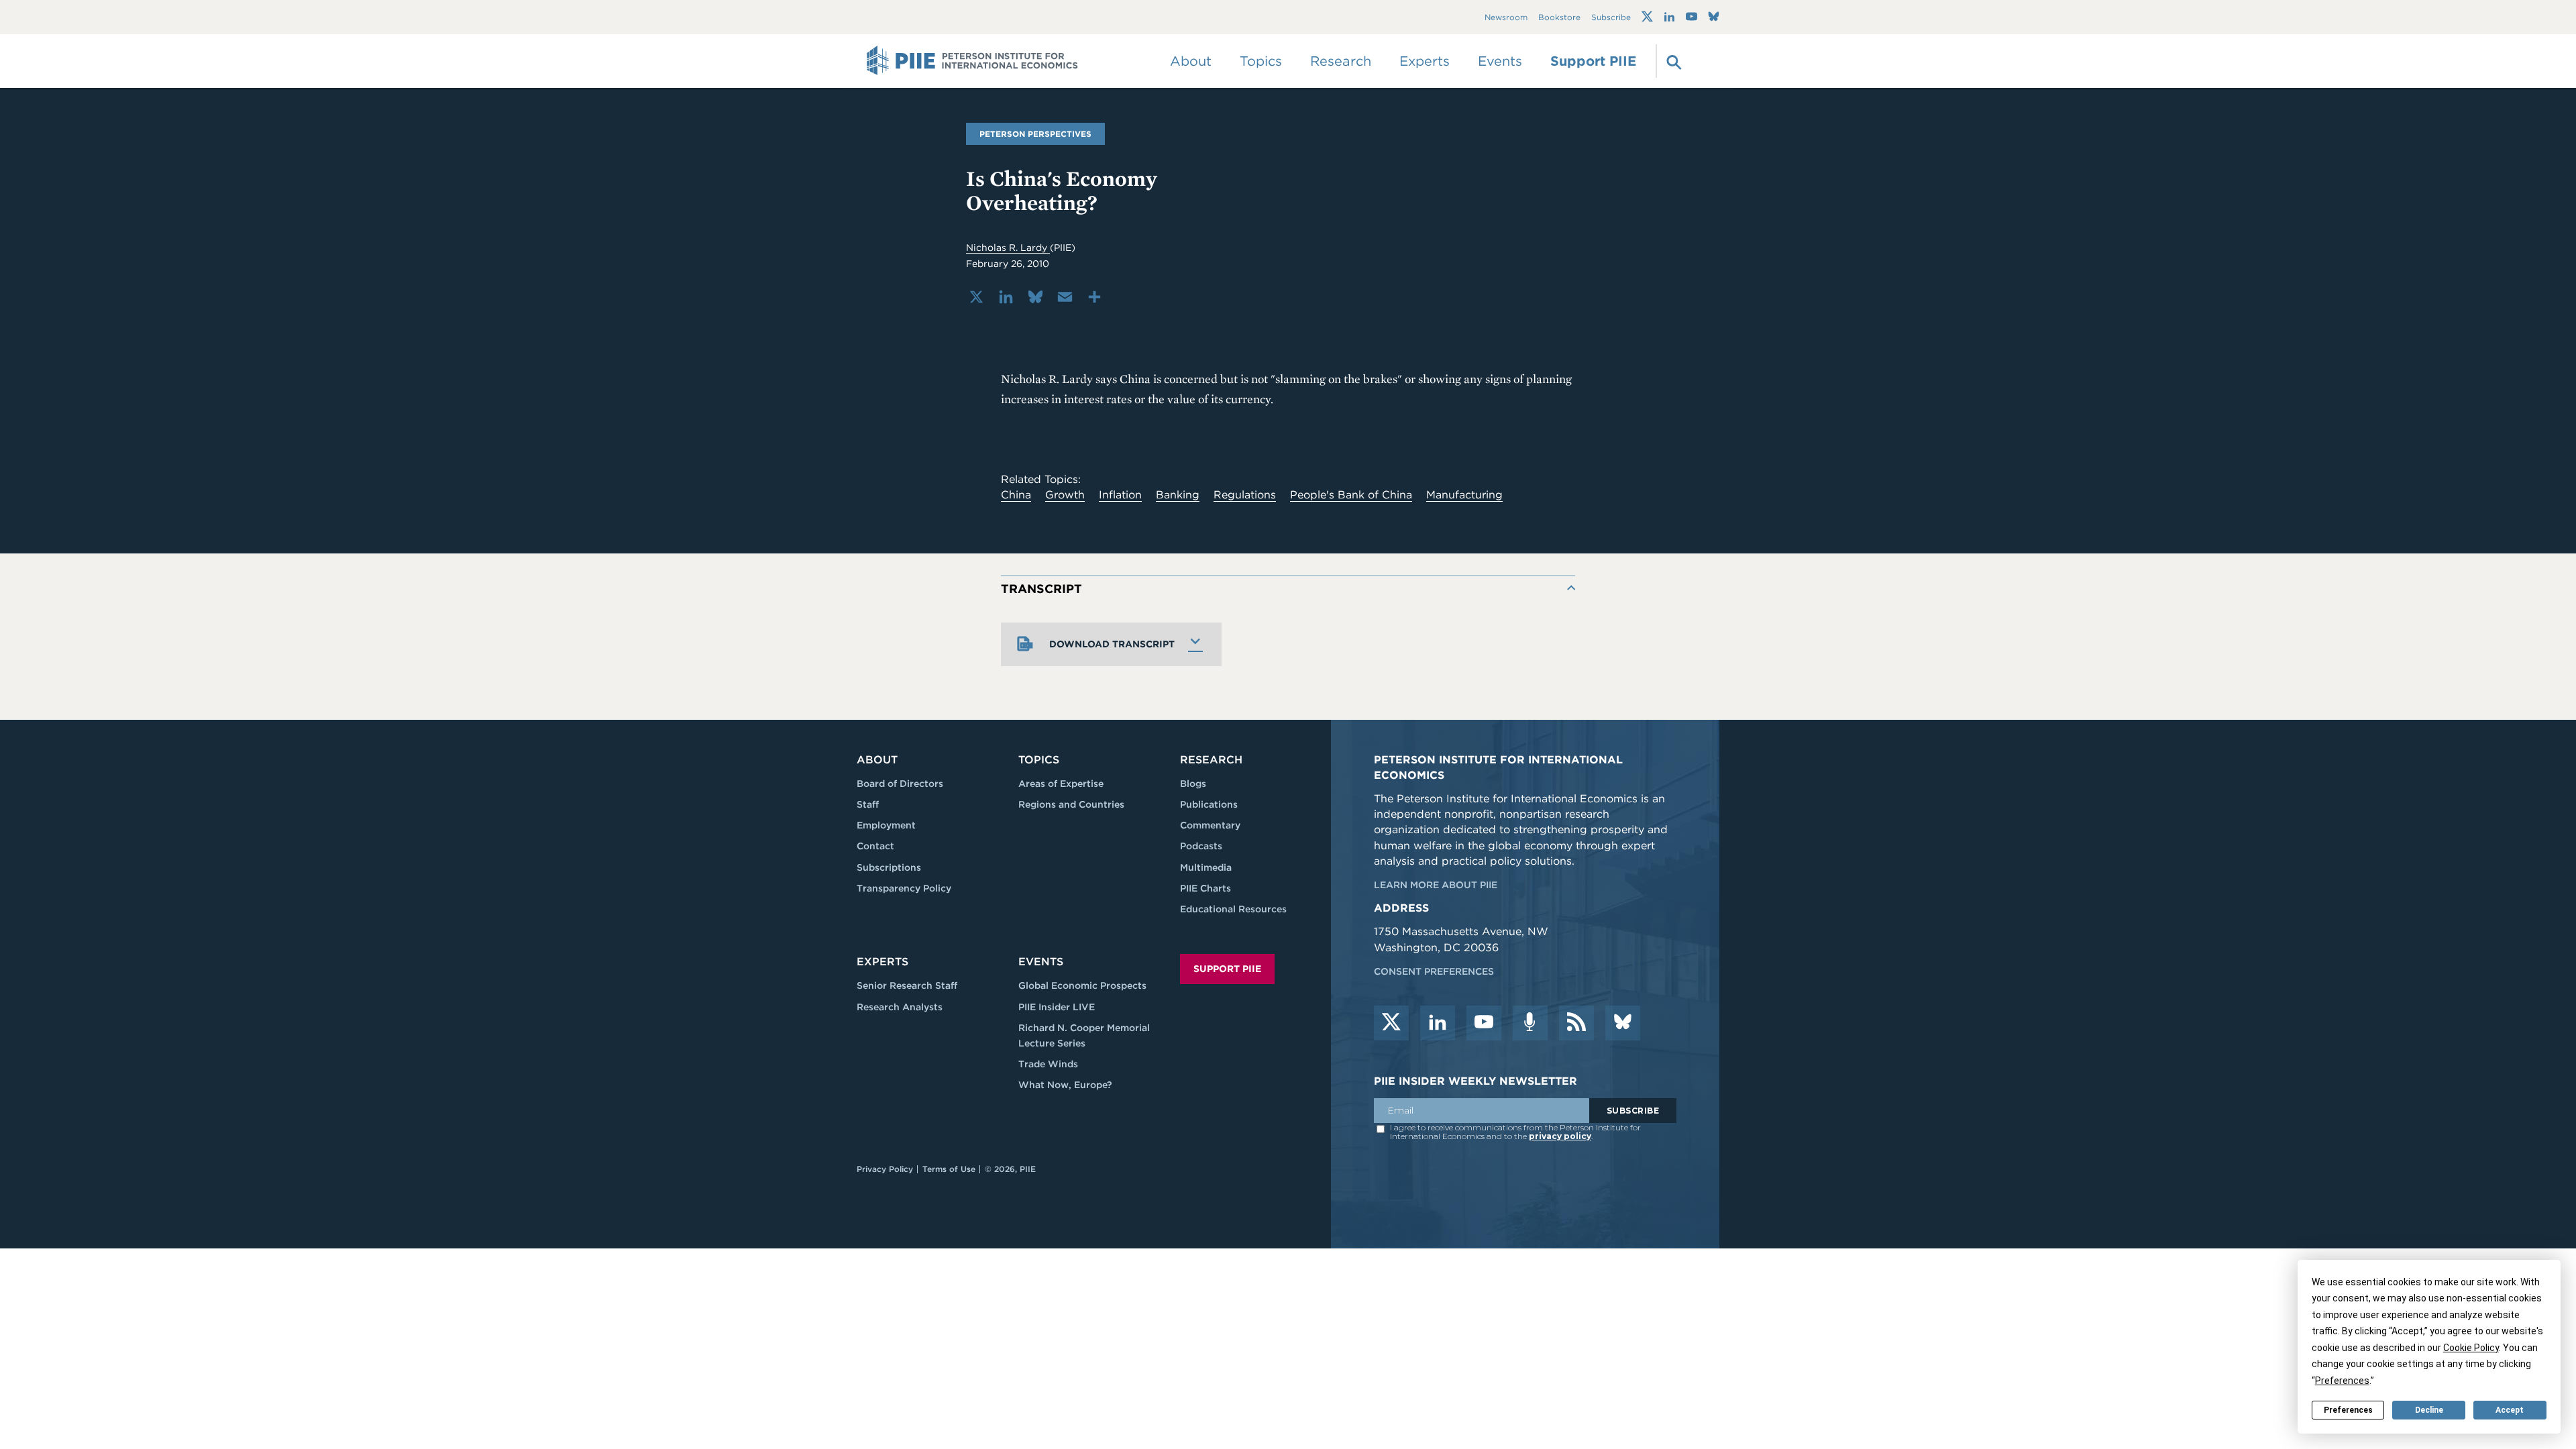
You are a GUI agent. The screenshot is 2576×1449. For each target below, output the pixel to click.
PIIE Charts (1205, 888)
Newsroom (1506, 17)
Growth (1065, 495)
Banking (1178, 495)
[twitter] (1391, 1023)
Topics (1039, 760)
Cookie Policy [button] (2471, 1348)
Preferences (2348, 1410)
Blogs (1193, 784)
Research (1211, 760)
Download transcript (1112, 644)
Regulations (1245, 495)
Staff (868, 804)
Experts (882, 962)
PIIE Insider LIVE (1057, 1007)
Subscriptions (889, 867)
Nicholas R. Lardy (1008, 248)
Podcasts (1201, 846)
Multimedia (1206, 867)
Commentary (1210, 825)
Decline (2429, 1410)
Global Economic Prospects (1082, 985)
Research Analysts (900, 1007)
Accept (2510, 1410)
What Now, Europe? (1065, 1085)
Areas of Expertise (1061, 784)
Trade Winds (1048, 1064)
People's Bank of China (1351, 495)
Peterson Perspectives (1035, 134)
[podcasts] (1530, 1023)
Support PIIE (1593, 61)
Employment (886, 825)
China (1016, 495)
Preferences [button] (2342, 1381)
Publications (1209, 804)
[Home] (972, 61)
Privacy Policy (885, 1169)
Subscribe (1611, 17)
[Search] (1672, 61)
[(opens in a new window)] (1647, 17)
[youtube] (1484, 1023)
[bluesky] (1623, 1023)
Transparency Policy (904, 888)
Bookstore (1559, 17)
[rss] (1576, 1023)
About (877, 760)
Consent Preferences (1434, 971)
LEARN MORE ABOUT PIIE (1436, 885)
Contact (875, 846)
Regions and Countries (1071, 804)
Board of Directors (900, 784)
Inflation (1120, 495)
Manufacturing (1464, 495)
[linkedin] (1438, 1023)
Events (1500, 61)
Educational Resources (1233, 909)
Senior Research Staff (907, 985)
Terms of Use (949, 1169)
